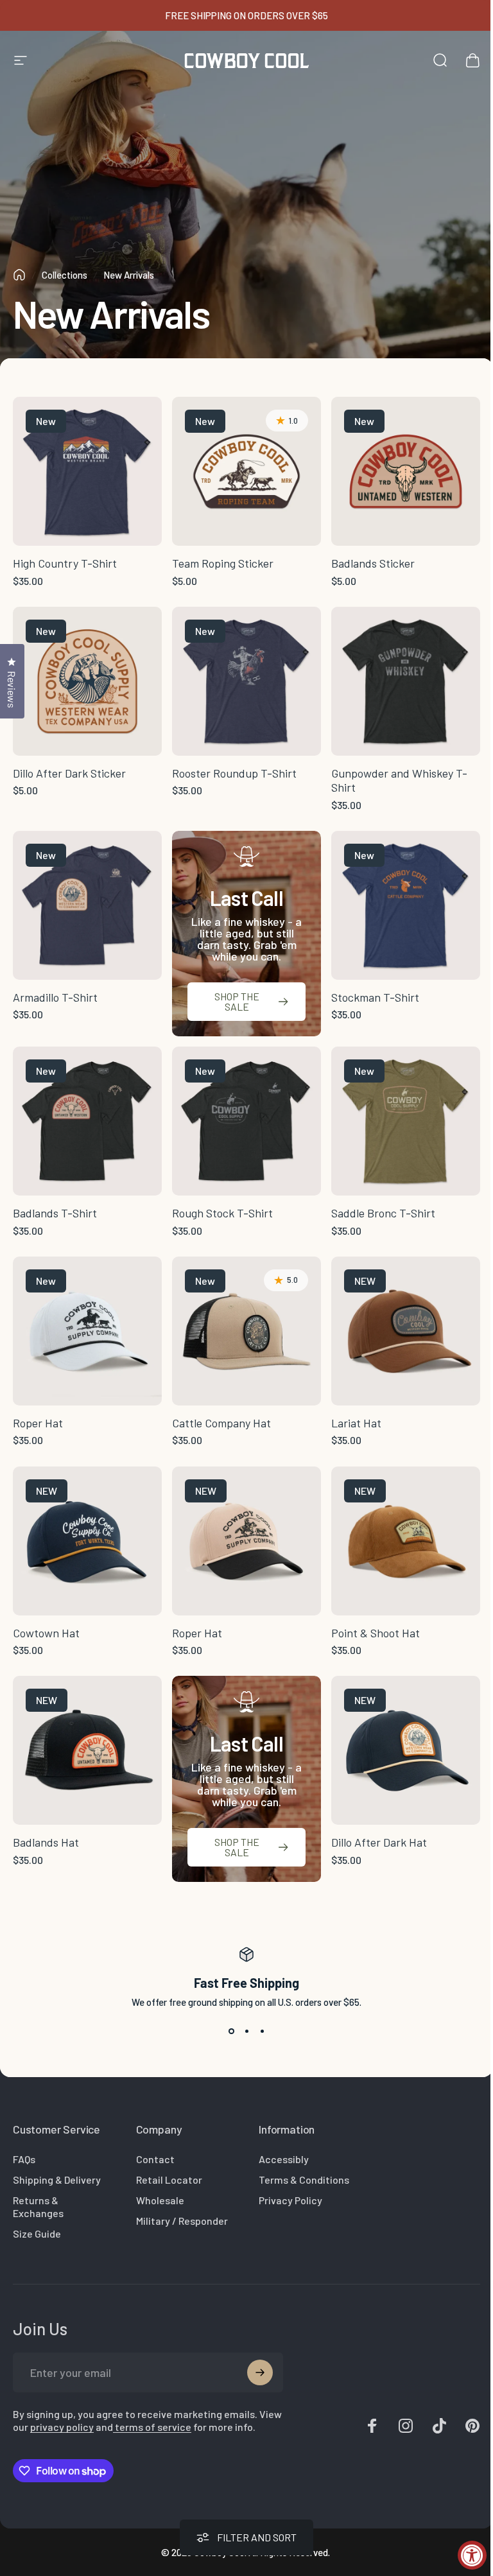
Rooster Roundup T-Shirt (234, 773)
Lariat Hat (356, 1423)
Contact (155, 2159)
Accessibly (284, 2159)
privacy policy (62, 2427)
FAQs (24, 2159)
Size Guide (37, 2233)
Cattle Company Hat (221, 1423)
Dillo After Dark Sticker (69, 773)
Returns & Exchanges (38, 2206)
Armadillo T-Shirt (55, 997)
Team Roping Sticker (223, 563)
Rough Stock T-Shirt (222, 1213)
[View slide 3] (262, 2031)
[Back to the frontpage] (19, 275)
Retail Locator (169, 2180)
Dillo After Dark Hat (379, 1842)
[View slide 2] (246, 2031)
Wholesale (160, 2200)
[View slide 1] (231, 2031)
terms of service (152, 2427)
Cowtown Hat (46, 1633)
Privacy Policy (290, 2200)
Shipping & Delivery (57, 2180)
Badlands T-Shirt (55, 1213)
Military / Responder (182, 2221)
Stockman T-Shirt (375, 997)
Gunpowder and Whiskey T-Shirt (399, 780)
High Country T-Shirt (65, 563)
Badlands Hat (46, 1842)
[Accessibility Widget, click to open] (472, 2555)
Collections (65, 275)
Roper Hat (38, 1423)
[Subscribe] (260, 2372)
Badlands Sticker (373, 563)
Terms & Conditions (304, 2180)
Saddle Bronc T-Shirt (383, 1213)
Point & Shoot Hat (376, 1633)
